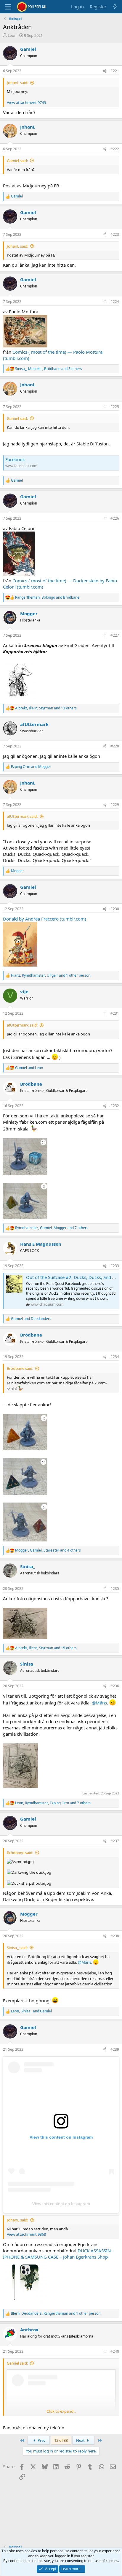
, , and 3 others (49, 369)
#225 (115, 407)
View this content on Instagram (61, 2204)
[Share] (105, 71)
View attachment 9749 (26, 102)
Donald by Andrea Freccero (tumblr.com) (45, 919)
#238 (115, 1936)
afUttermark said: (22, 816)
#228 (115, 746)
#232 (115, 1106)
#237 (115, 1841)
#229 (115, 805)
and (31, 767)
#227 (115, 635)
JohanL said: (17, 83)
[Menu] (8, 7)
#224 (115, 302)
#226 (115, 518)
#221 (115, 71)
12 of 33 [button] (61, 2440)
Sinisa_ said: (17, 1948)
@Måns (99, 1703)
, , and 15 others (46, 1648)
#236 (115, 1686)
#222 (115, 149)
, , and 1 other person (51, 975)
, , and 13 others (46, 708)
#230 (115, 909)
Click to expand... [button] (61, 2411)
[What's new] (115, 7)
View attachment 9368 (26, 2234)
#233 (115, 1266)
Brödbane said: (20, 1368)
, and (47, 597)
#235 (115, 1589)
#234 (115, 1357)
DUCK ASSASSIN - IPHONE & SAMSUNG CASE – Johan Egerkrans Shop (58, 2254)
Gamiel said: (17, 161)
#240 (115, 2351)
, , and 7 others (52, 1228)
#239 (115, 2049)
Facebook (15, 459)
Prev (41, 2440)
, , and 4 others (48, 1550)
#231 (115, 1013)
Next (81, 2440)
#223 (115, 234)
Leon (12, 35)
